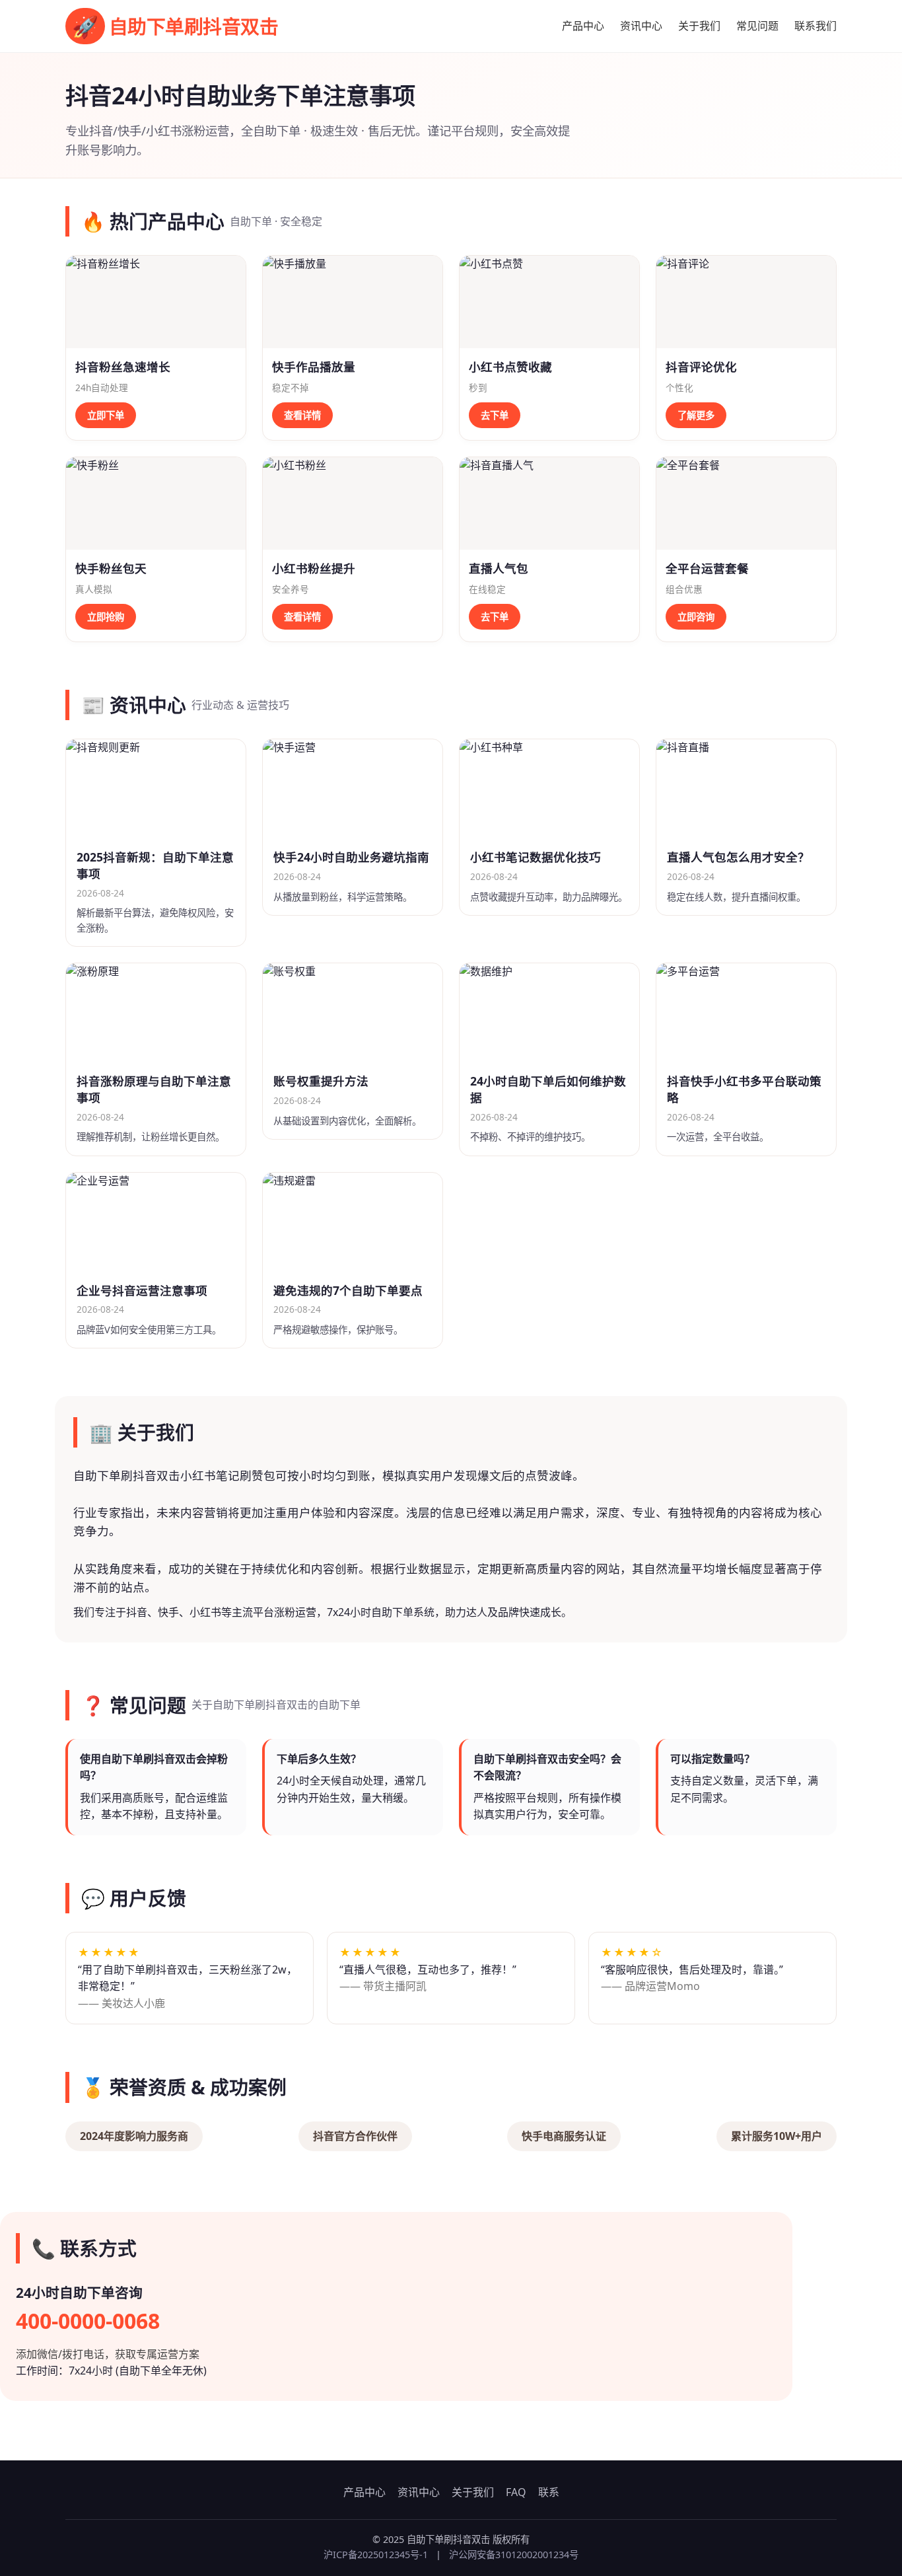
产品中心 (583, 26)
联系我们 (815, 26)
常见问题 (757, 26)
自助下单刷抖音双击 (175, 26)
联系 (549, 2492)
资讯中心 (641, 26)
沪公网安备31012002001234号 (514, 2555)
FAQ (516, 2492)
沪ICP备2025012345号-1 (376, 2555)
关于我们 (699, 26)
